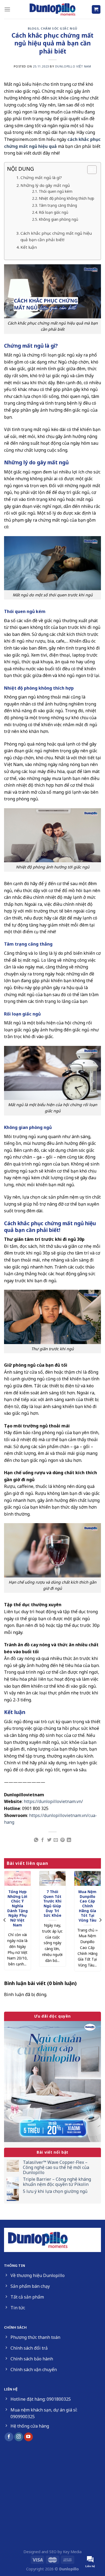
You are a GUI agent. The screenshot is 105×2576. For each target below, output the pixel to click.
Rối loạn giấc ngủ (53, 212)
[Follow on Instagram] (19, 2437)
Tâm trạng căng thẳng (58, 205)
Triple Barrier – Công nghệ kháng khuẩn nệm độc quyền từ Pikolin (57, 2182)
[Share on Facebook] (43, 1840)
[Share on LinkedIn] (69, 1840)
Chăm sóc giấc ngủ (59, 28)
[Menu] (7, 9)
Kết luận (29, 247)
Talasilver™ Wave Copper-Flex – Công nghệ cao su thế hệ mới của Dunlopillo (56, 2168)
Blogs (33, 28)
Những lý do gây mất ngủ (45, 185)
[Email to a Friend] (56, 1840)
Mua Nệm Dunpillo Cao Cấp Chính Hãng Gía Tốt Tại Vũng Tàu (87, 1906)
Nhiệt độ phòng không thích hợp (66, 198)
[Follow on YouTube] (28, 2437)
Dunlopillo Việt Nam (73, 66)
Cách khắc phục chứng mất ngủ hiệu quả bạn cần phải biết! (56, 236)
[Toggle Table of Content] (89, 170)
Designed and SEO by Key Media (52, 2552)
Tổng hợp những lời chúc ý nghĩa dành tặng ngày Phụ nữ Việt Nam (17, 1908)
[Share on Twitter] (49, 1840)
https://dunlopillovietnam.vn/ (53, 1801)
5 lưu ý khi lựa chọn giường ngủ (55, 2191)
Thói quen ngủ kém (56, 191)
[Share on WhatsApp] (36, 1840)
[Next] (100, 1920)
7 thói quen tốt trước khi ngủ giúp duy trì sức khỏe (52, 1904)
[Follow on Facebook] (9, 2437)
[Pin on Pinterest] (62, 1840)
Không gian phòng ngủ (58, 219)
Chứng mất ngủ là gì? (41, 177)
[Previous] (5, 1920)
